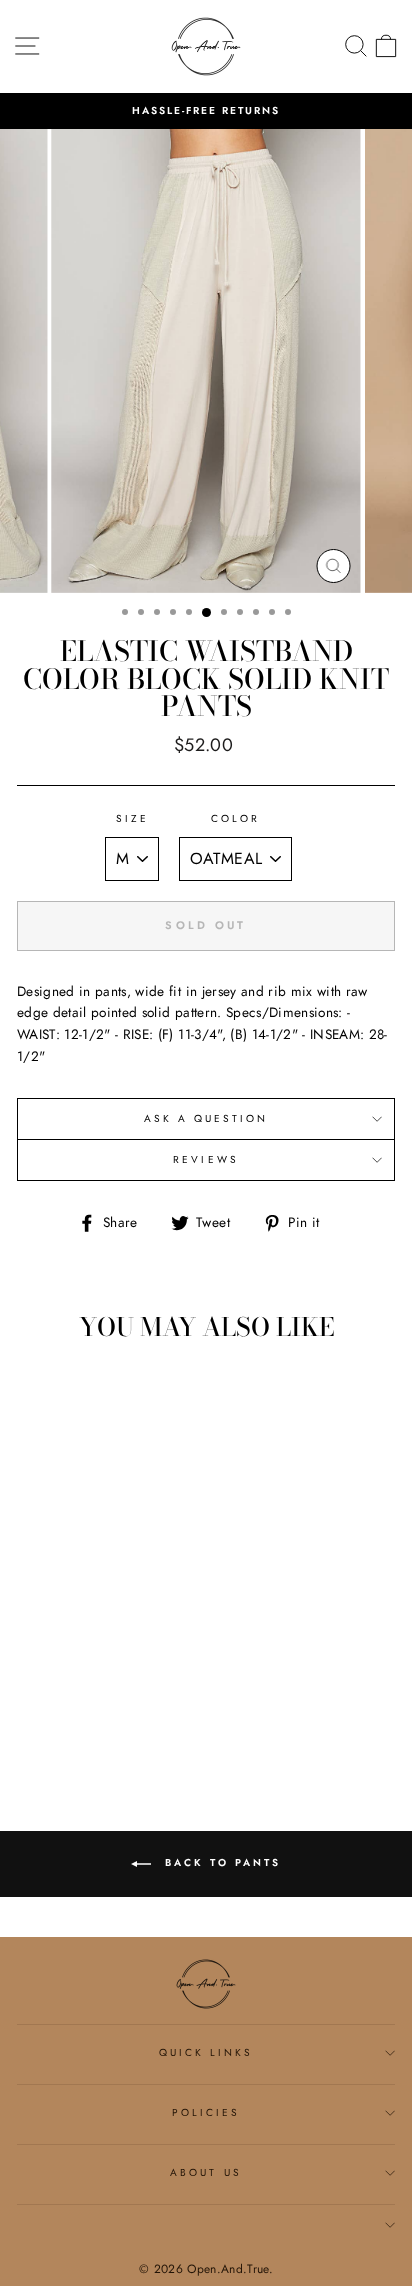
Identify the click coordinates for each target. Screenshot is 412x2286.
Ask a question (206, 1118)
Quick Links (206, 2052)
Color (235, 818)
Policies (206, 2112)
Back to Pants (220, 1862)
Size (132, 818)
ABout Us (205, 2172)
